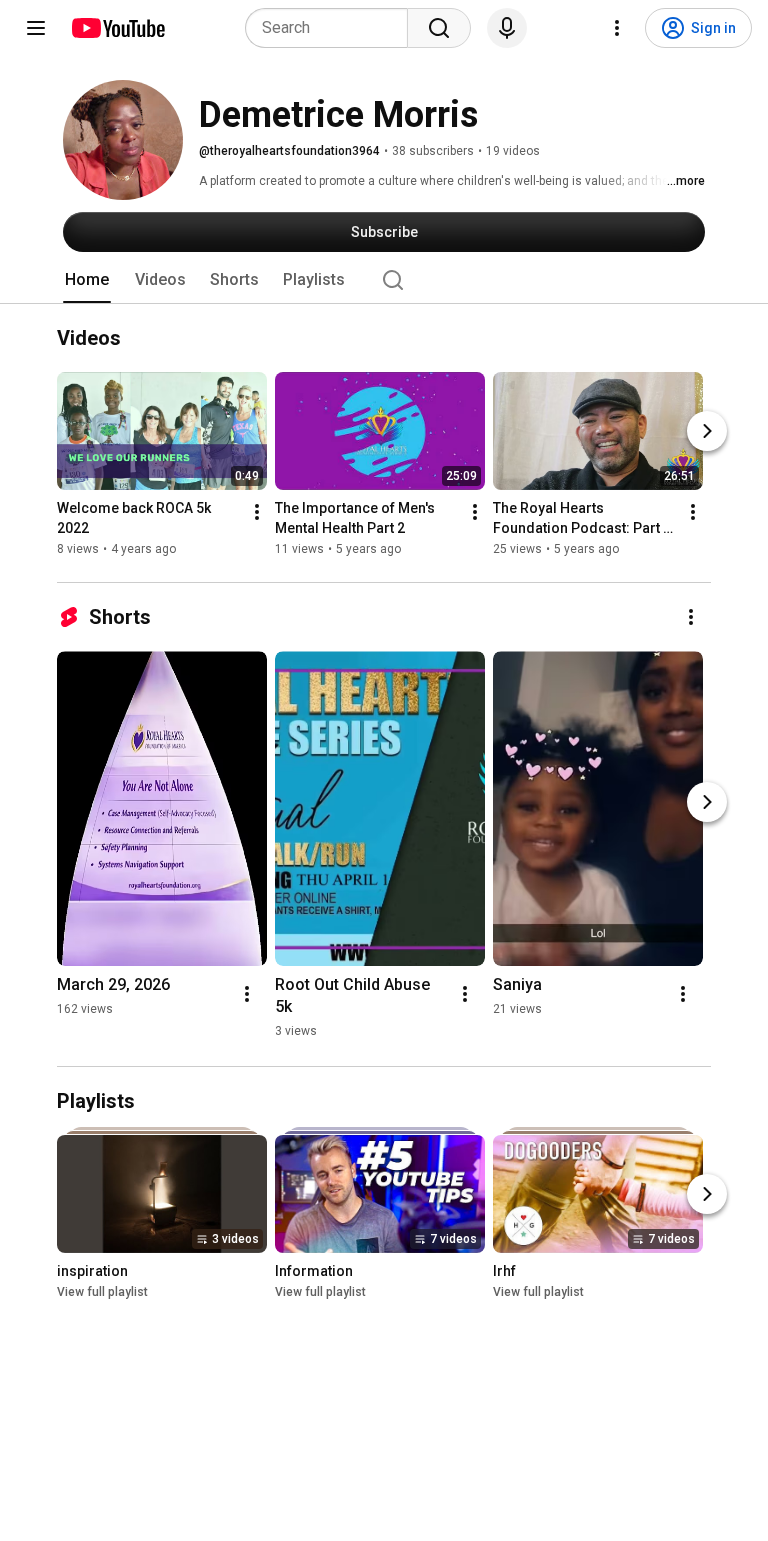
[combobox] (332, 28)
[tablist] (384, 280)
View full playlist (102, 1292)
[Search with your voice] (507, 28)
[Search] (439, 28)
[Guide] (36, 28)
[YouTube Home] (117, 28)
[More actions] (257, 512)
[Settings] (617, 28)
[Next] (707, 431)
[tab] (87, 280)
